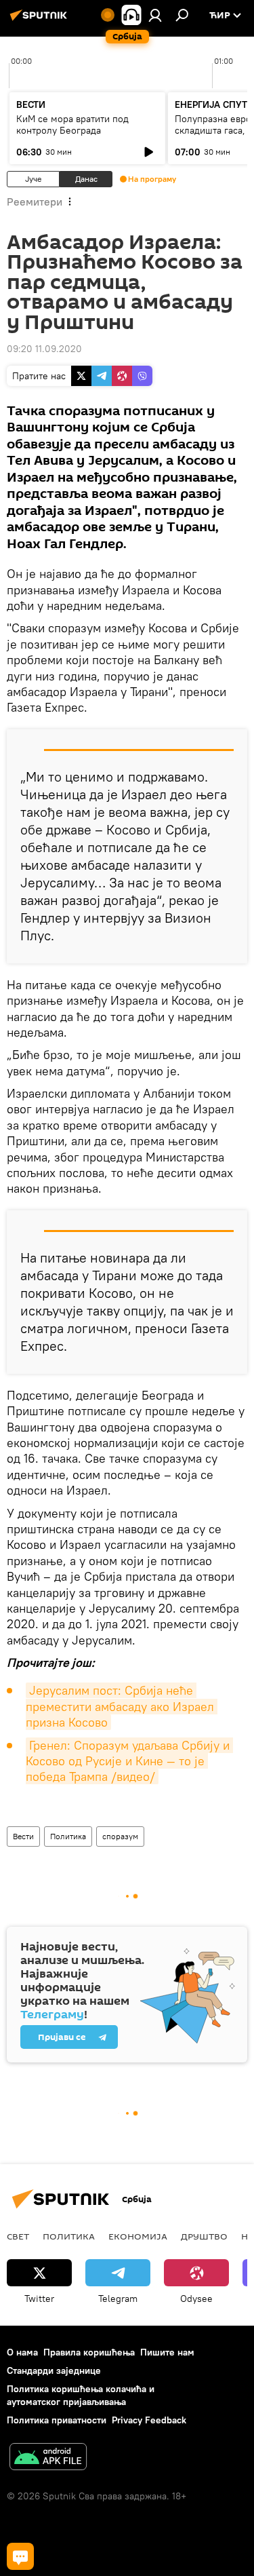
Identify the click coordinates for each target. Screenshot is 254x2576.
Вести (23, 1836)
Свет (18, 2236)
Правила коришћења (89, 2352)
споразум (120, 1836)
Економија (138, 2236)
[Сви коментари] (20, 2556)
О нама (22, 2352)
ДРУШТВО (204, 2236)
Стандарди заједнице (54, 2370)
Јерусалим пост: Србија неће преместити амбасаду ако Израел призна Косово (122, 1706)
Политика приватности (57, 2420)
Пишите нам (167, 2352)
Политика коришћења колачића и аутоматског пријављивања (81, 2395)
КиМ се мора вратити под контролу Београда (72, 124)
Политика (68, 1836)
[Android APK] (48, 2458)
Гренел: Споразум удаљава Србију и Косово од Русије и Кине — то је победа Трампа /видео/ (129, 1761)
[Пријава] (155, 15)
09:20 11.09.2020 (44, 349)
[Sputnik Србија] (41, 20)
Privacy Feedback (149, 2420)
